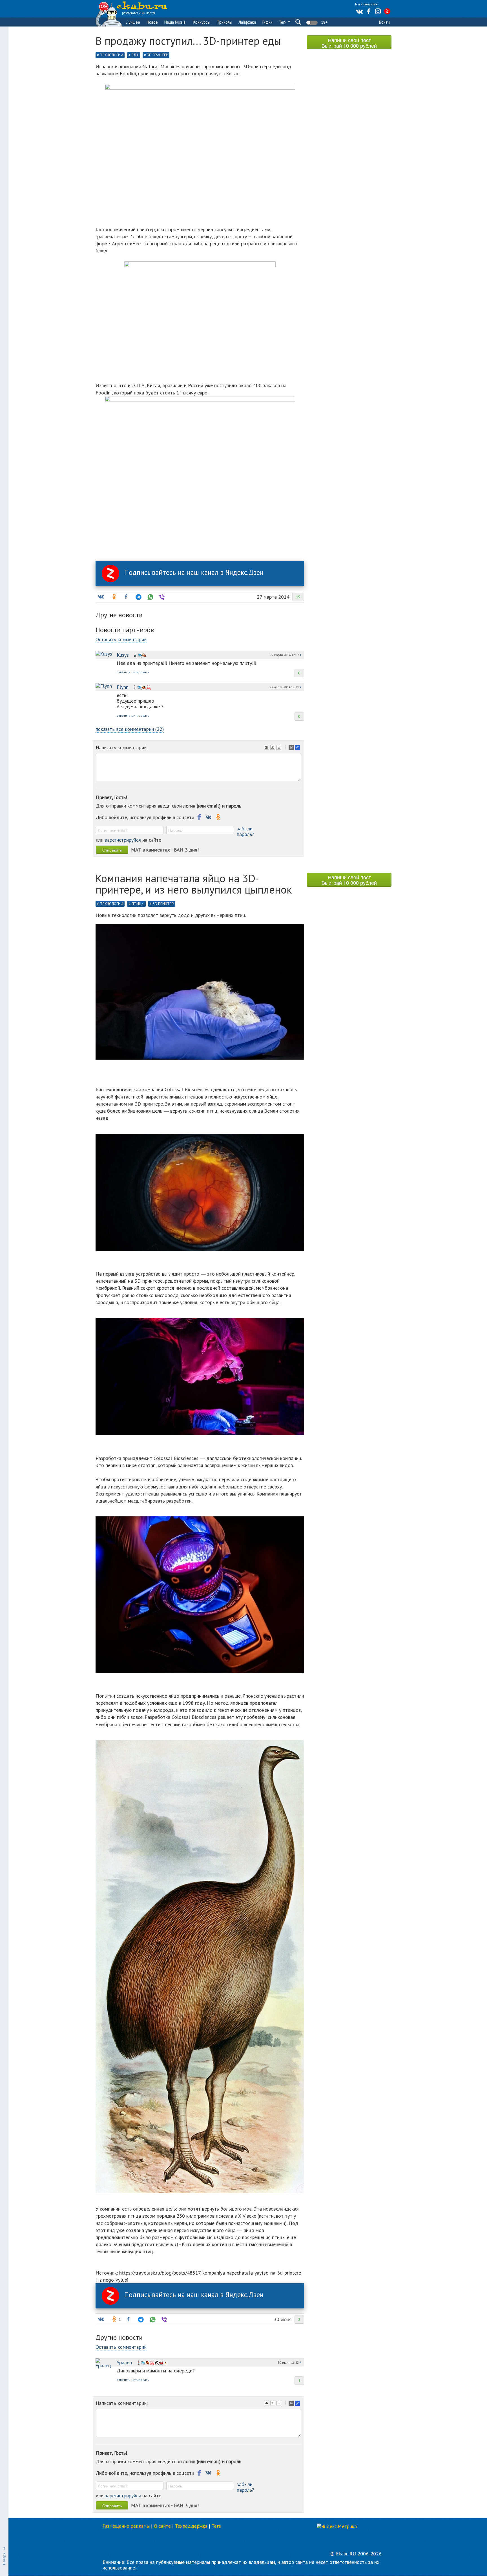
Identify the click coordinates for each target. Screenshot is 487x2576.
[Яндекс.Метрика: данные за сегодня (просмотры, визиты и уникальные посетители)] (337, 2526)
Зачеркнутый (280, 748)
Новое (152, 22)
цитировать (140, 672)
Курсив (273, 748)
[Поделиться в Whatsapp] (150, 597)
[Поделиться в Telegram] (138, 597)
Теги (283, 22)
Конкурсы (202, 22)
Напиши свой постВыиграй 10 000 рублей (349, 43)
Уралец (124, 2362)
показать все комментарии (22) (130, 729)
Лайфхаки (247, 22)
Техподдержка (191, 2526)
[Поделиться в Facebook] (126, 597)
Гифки (267, 22)
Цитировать (292, 748)
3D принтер (158, 55)
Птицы (138, 904)
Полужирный (267, 748)
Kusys (123, 655)
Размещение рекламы (126, 2526)
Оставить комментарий (121, 639)
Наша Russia (175, 22)
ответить (123, 672)
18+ (324, 22)
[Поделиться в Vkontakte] (101, 597)
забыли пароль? (245, 831)
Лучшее (133, 22)
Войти (384, 22)
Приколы (224, 22)
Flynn (123, 687)
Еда (135, 55)
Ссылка (298, 748)
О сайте (162, 2526)
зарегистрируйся (123, 840)
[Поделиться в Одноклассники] (114, 597)
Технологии (112, 55)
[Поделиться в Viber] (161, 597)
